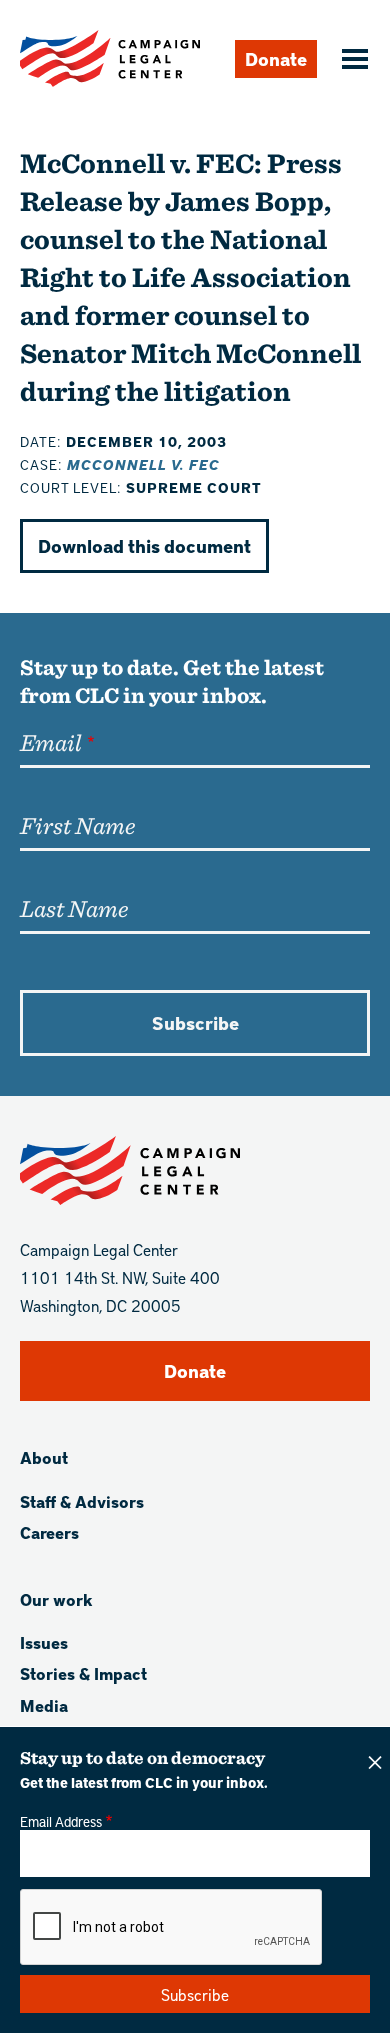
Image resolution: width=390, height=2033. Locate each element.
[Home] (110, 58)
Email (50, 742)
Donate (276, 58)
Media (44, 1705)
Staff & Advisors (82, 1501)
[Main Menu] (352, 61)
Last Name (74, 908)
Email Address (61, 1821)
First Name (77, 825)
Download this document (144, 545)
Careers (49, 1532)
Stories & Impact (83, 1673)
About (44, 1457)
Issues (44, 1642)
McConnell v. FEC (143, 464)
